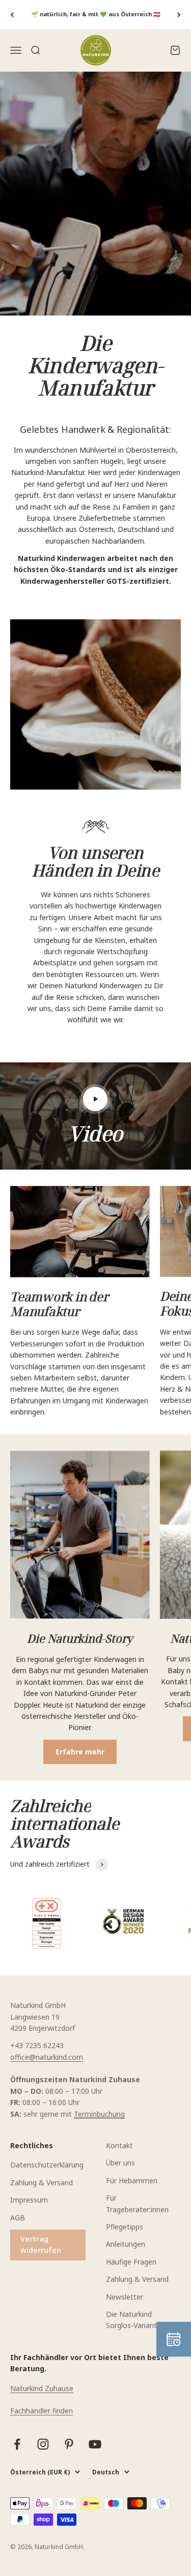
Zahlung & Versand (42, 2182)
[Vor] (179, 14)
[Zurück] (12, 14)
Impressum (29, 2200)
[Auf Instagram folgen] (43, 2444)
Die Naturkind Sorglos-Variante (133, 2320)
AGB (18, 2218)
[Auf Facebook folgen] (17, 2444)
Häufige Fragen (131, 2262)
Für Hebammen (132, 2180)
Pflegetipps (125, 2227)
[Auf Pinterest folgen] (69, 2444)
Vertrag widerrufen (41, 2244)
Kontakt (119, 2145)
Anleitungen (126, 2244)
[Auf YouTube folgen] (95, 2444)
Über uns (120, 2163)
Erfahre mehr (80, 1752)
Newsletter (125, 2297)
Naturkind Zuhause (42, 2388)
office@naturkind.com (47, 2057)
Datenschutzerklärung (47, 2165)
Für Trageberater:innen (137, 2203)
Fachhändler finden (42, 2411)
